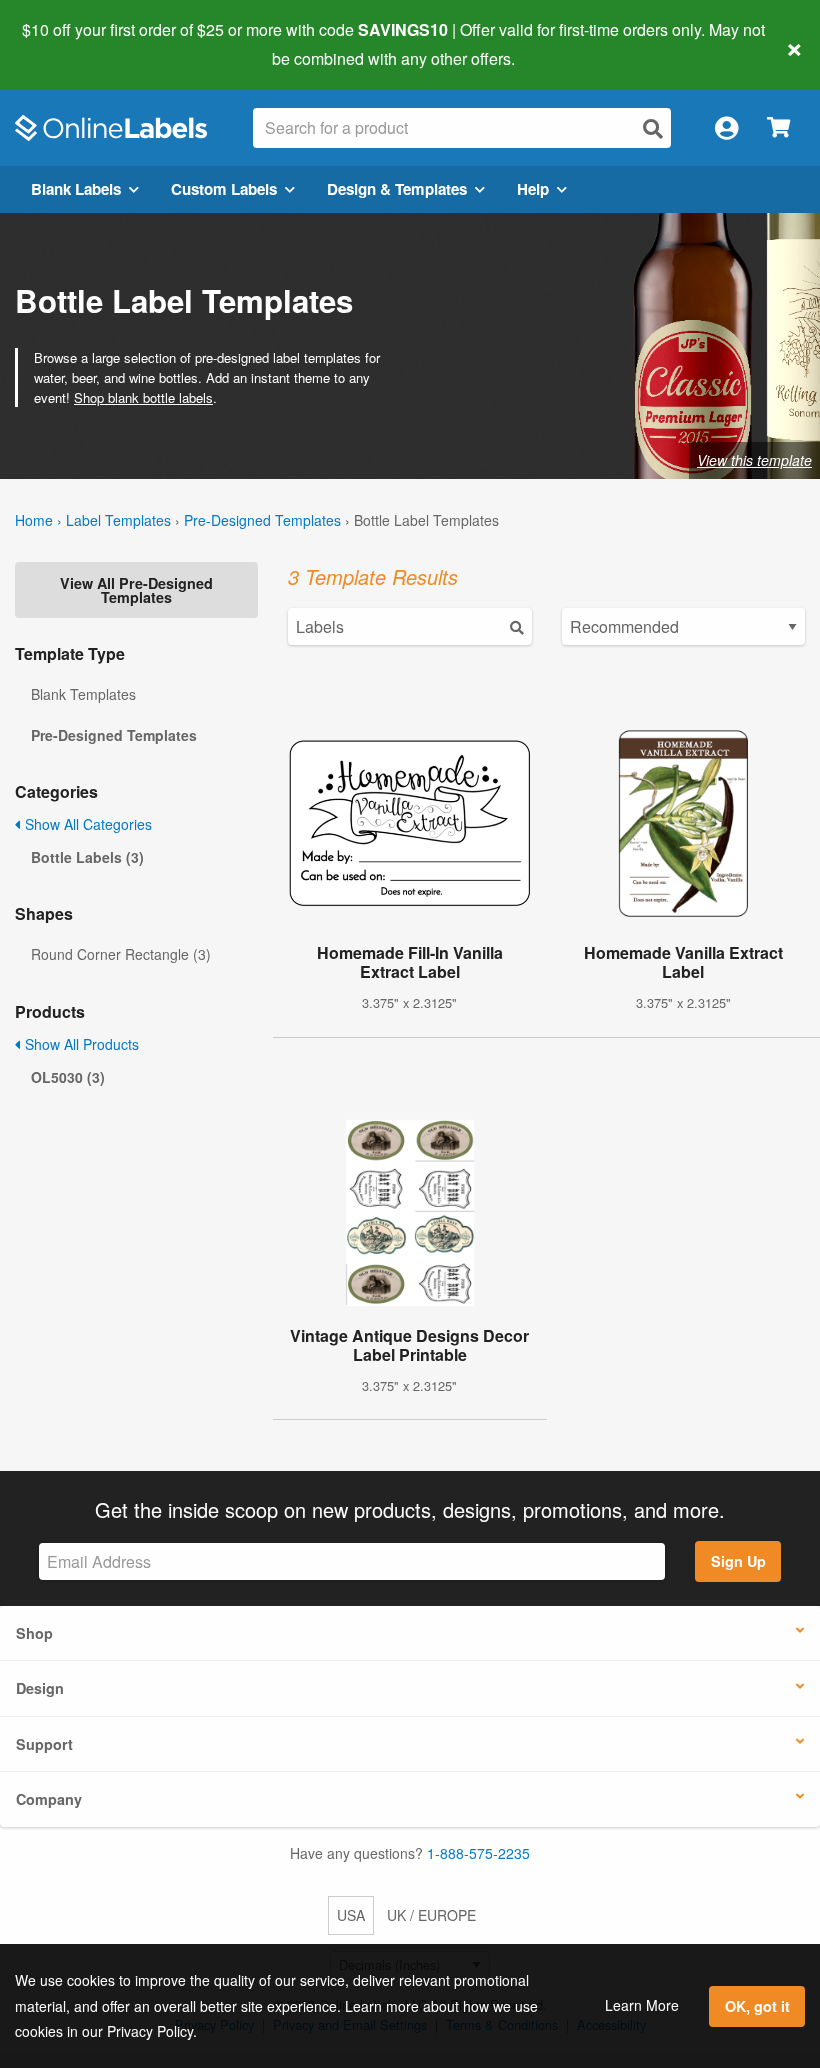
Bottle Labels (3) (87, 857)
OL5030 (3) (68, 1077)
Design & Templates (397, 189)
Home (34, 520)
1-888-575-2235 (478, 1853)
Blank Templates (83, 694)
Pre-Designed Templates (262, 520)
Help (533, 189)
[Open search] (653, 128)
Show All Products (80, 1044)
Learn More (642, 2005)
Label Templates (118, 520)
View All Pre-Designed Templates (136, 590)
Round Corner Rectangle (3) (121, 954)
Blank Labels (76, 189)
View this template (754, 460)
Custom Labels (224, 189)
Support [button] (44, 1744)
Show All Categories (86, 824)
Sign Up (738, 1561)
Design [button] (40, 1688)
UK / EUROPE (431, 1915)
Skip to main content (72, 44)
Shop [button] (34, 1633)
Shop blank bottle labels (143, 397)
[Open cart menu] (778, 128)
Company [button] (49, 1799)
